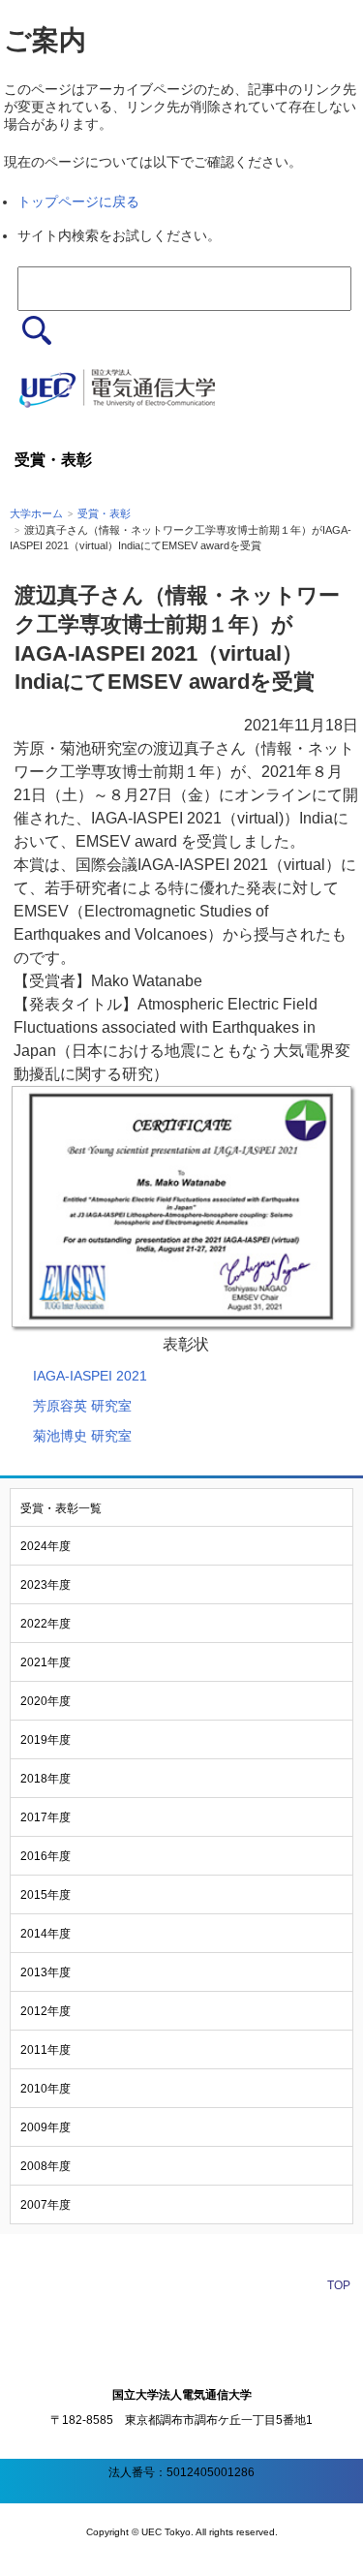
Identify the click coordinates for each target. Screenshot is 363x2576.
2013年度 (45, 1972)
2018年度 (45, 1779)
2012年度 (45, 2011)
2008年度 (45, 2166)
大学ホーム (36, 513)
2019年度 (45, 1740)
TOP (339, 2285)
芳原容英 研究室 (82, 1406)
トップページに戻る (78, 202)
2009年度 (45, 2127)
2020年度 (45, 1701)
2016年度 (45, 1856)
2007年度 (45, 2205)
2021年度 (45, 1662)
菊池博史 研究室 (82, 1436)
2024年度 (45, 1546)
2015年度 (45, 1895)
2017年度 (45, 1817)
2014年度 (45, 1934)
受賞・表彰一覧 (61, 1508)
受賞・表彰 (104, 513)
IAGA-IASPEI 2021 (90, 1376)
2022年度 (45, 1624)
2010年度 (45, 2089)
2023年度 (45, 1585)
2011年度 (45, 2050)
